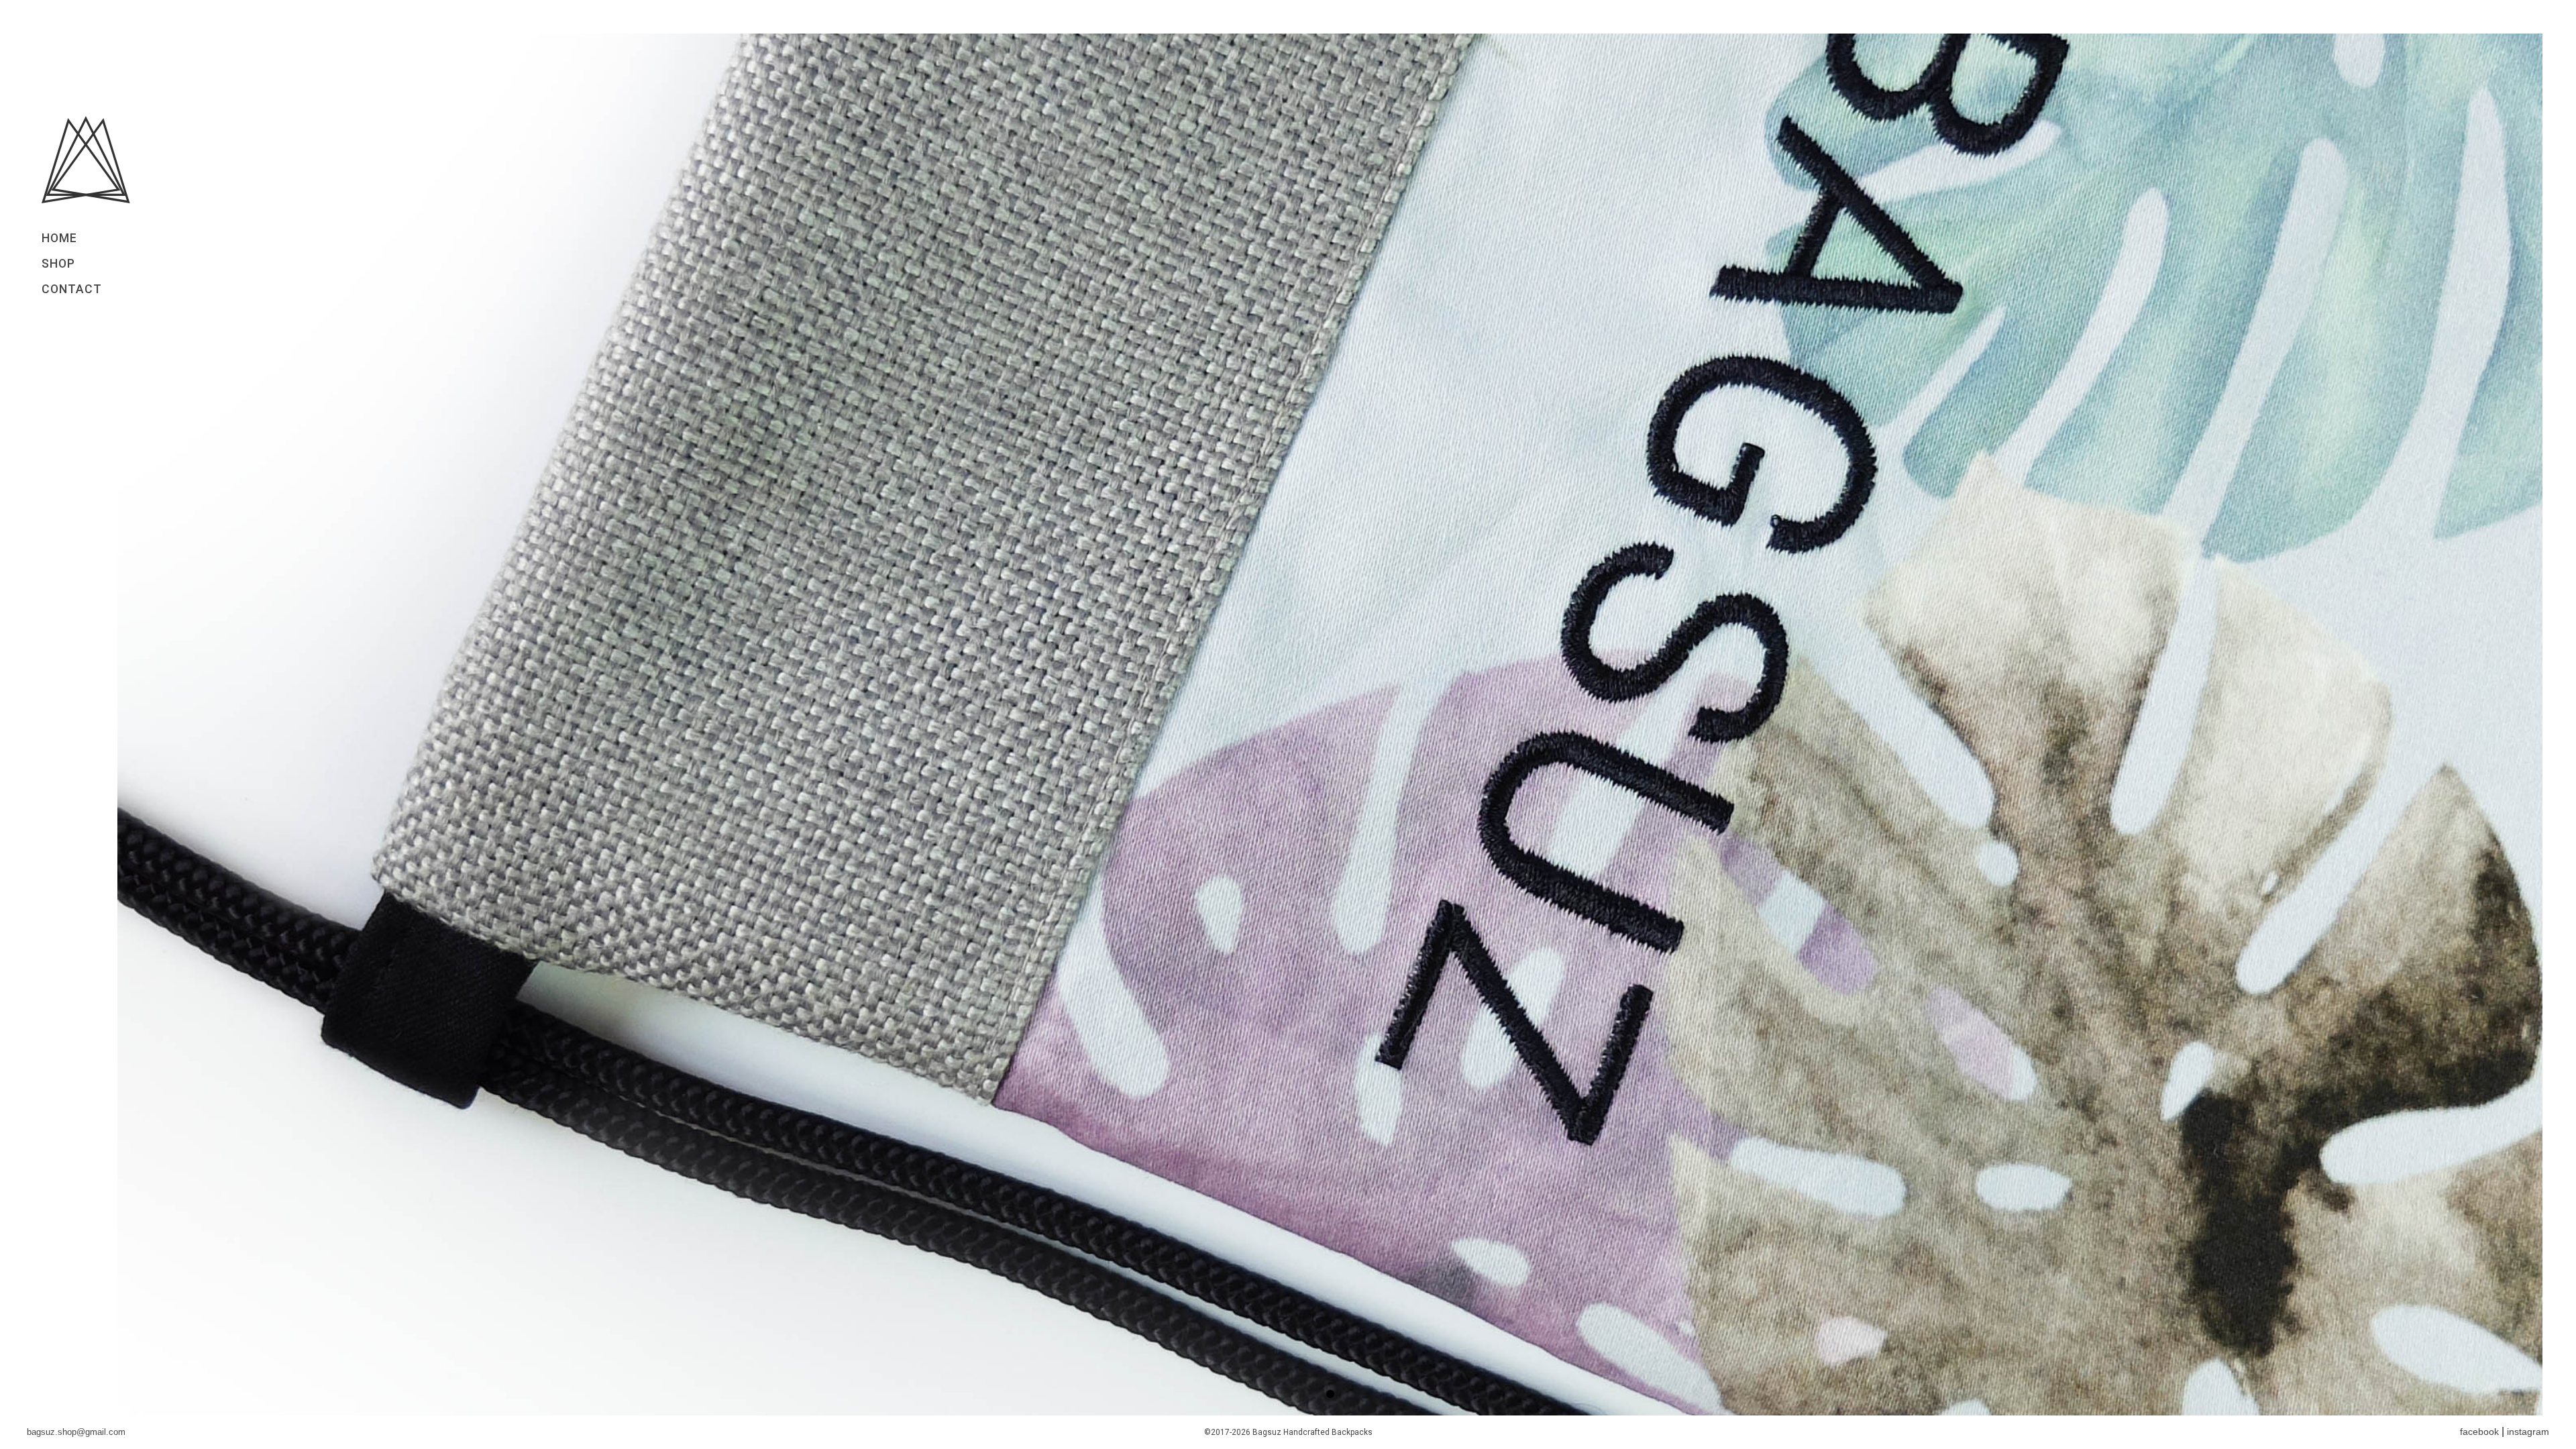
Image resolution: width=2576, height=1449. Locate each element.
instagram (2528, 1432)
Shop (58, 264)
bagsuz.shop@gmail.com (76, 1432)
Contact (72, 289)
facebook (2479, 1432)
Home (59, 238)
